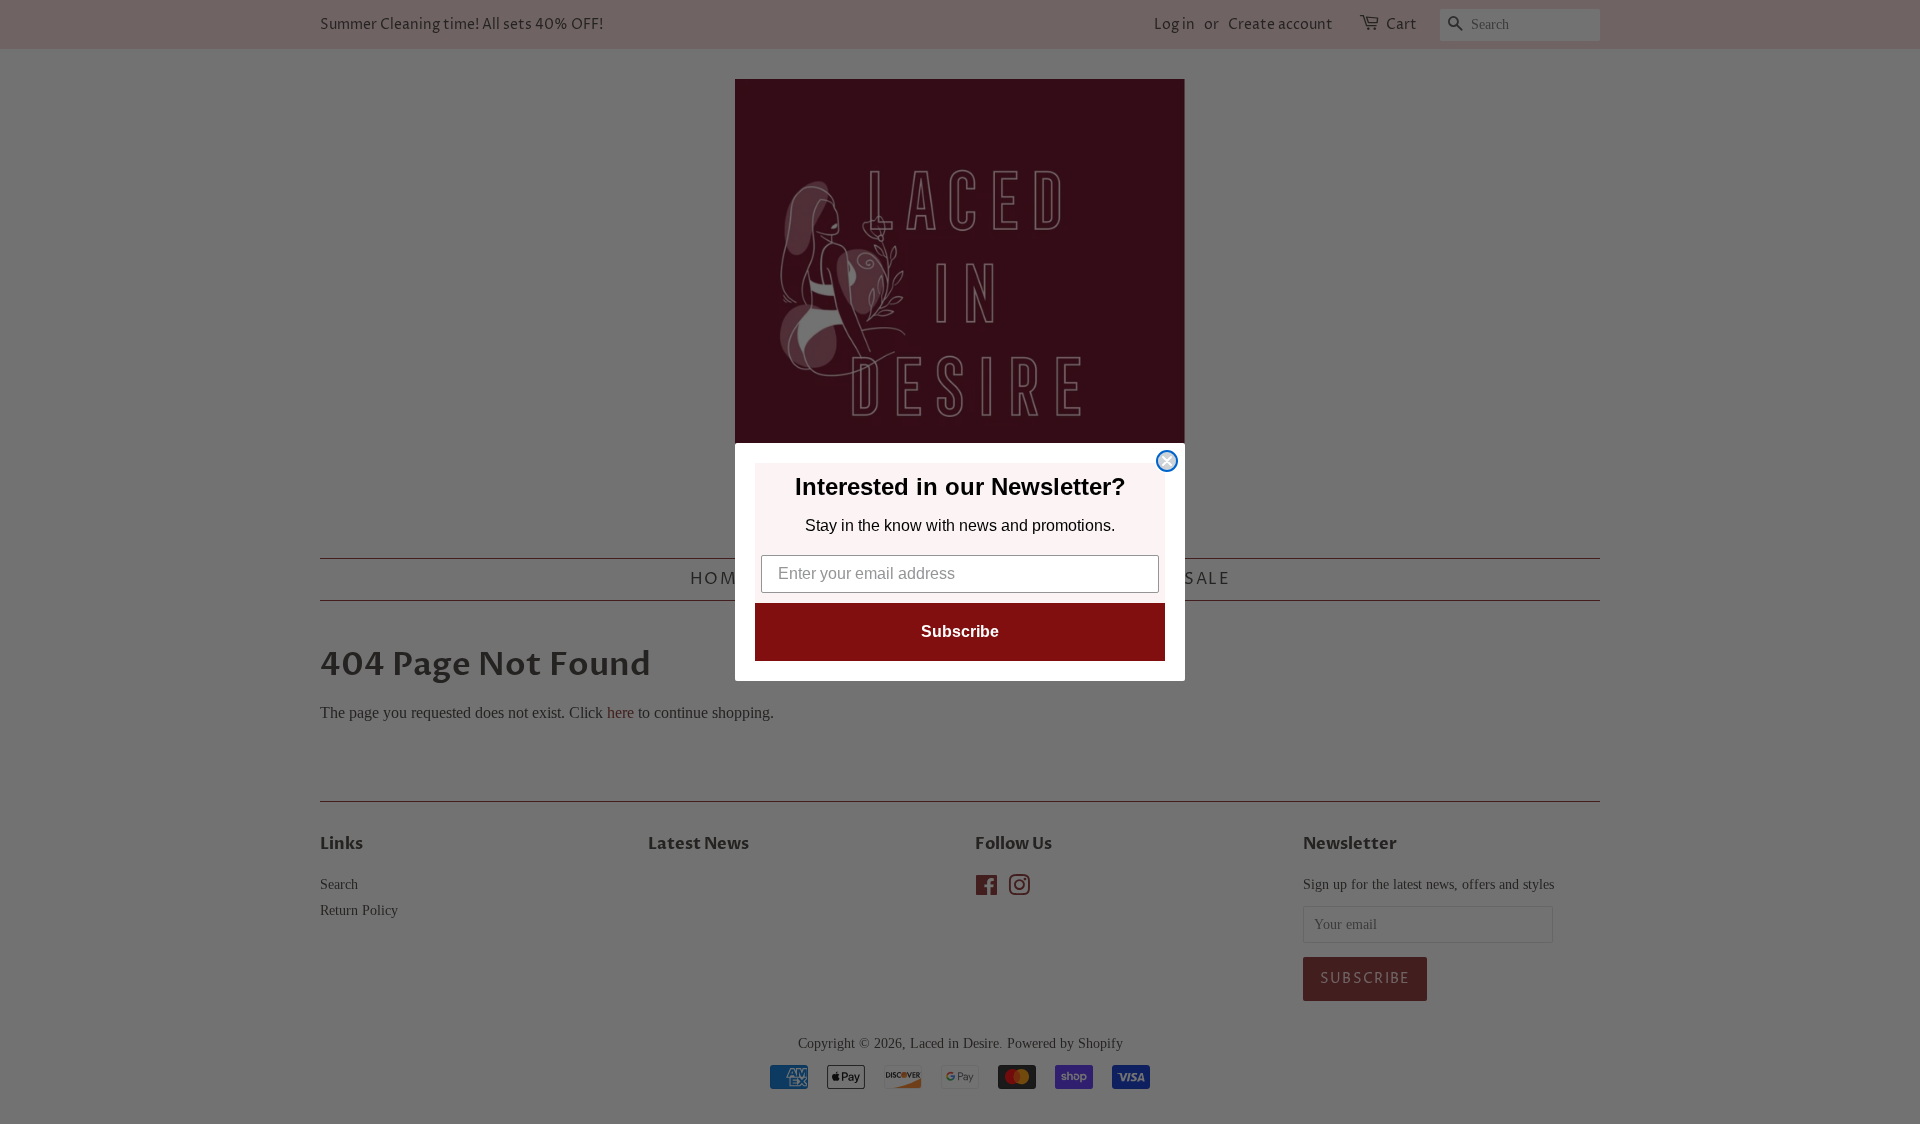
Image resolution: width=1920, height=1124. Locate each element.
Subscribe (960, 631)
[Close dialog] (1167, 461)
